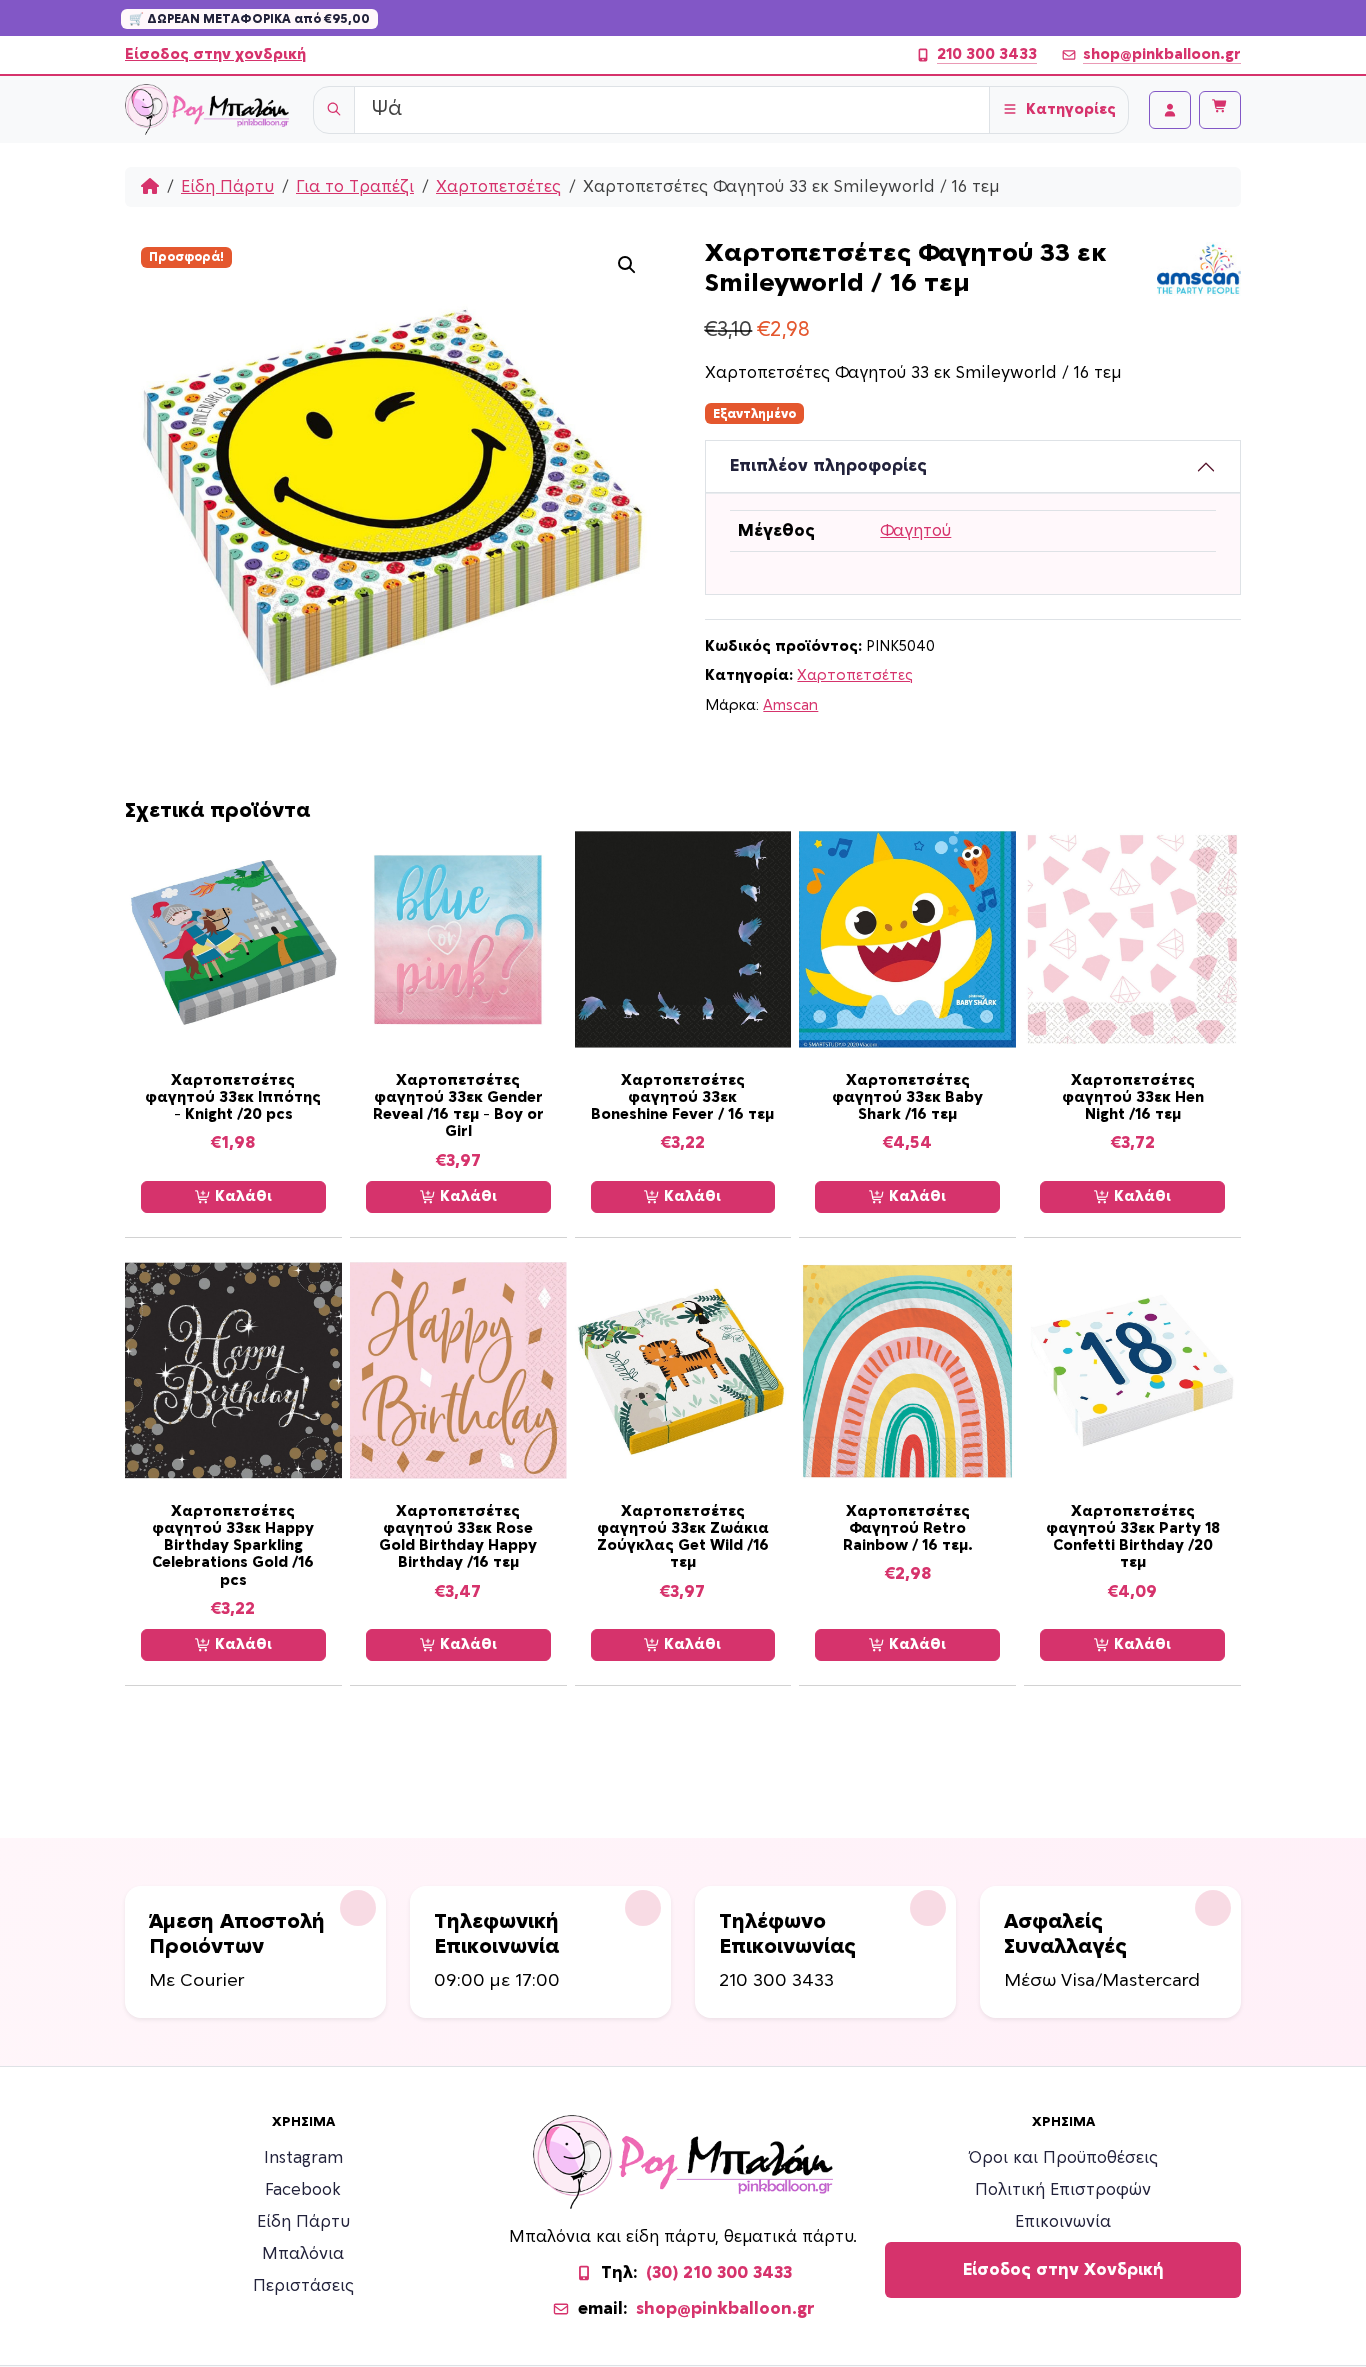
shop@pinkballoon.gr (1162, 54)
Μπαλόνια (303, 2254)
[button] (627, 265)
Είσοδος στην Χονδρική (1063, 2270)
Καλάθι (241, 1196)
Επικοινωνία (1063, 2222)
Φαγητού (915, 531)
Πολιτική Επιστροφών (1063, 2190)
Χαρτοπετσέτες (498, 187)
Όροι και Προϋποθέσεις (1063, 2158)
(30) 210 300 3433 (719, 2273)
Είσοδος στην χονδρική (215, 54)
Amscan (790, 705)
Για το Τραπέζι (355, 187)
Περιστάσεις (303, 2286)
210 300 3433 (987, 54)
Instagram (303, 2158)
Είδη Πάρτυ (227, 187)
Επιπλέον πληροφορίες (828, 466)
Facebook (303, 2190)
